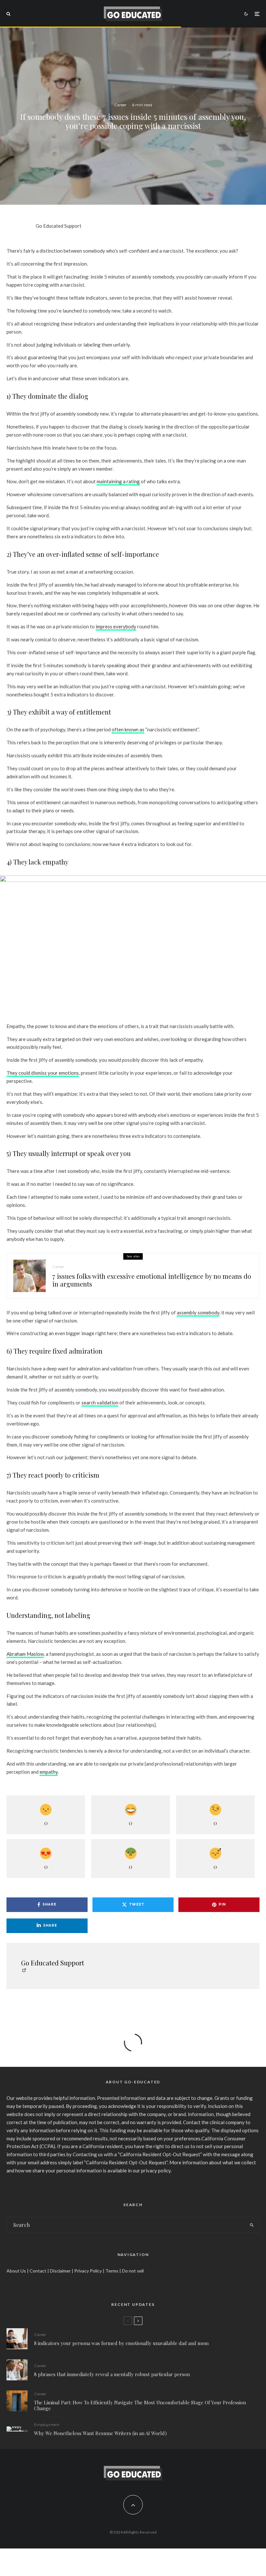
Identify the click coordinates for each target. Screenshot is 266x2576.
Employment (47, 2425)
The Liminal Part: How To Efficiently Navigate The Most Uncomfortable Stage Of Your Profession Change (140, 2405)
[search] (252, 2225)
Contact (38, 2271)
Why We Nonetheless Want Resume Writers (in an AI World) (100, 2433)
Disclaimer (60, 2271)
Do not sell (133, 2271)
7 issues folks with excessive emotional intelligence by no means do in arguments (152, 1280)
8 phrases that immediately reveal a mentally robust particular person (112, 2374)
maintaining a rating (118, 481)
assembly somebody (198, 1312)
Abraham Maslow (25, 1654)
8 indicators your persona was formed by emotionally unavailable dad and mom (121, 2343)
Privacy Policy (88, 2271)
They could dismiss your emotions (43, 1073)
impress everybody (116, 626)
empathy (49, 1772)
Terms (112, 2271)
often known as (128, 729)
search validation (100, 1402)
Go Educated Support (59, 226)
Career (120, 105)
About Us (16, 2271)
